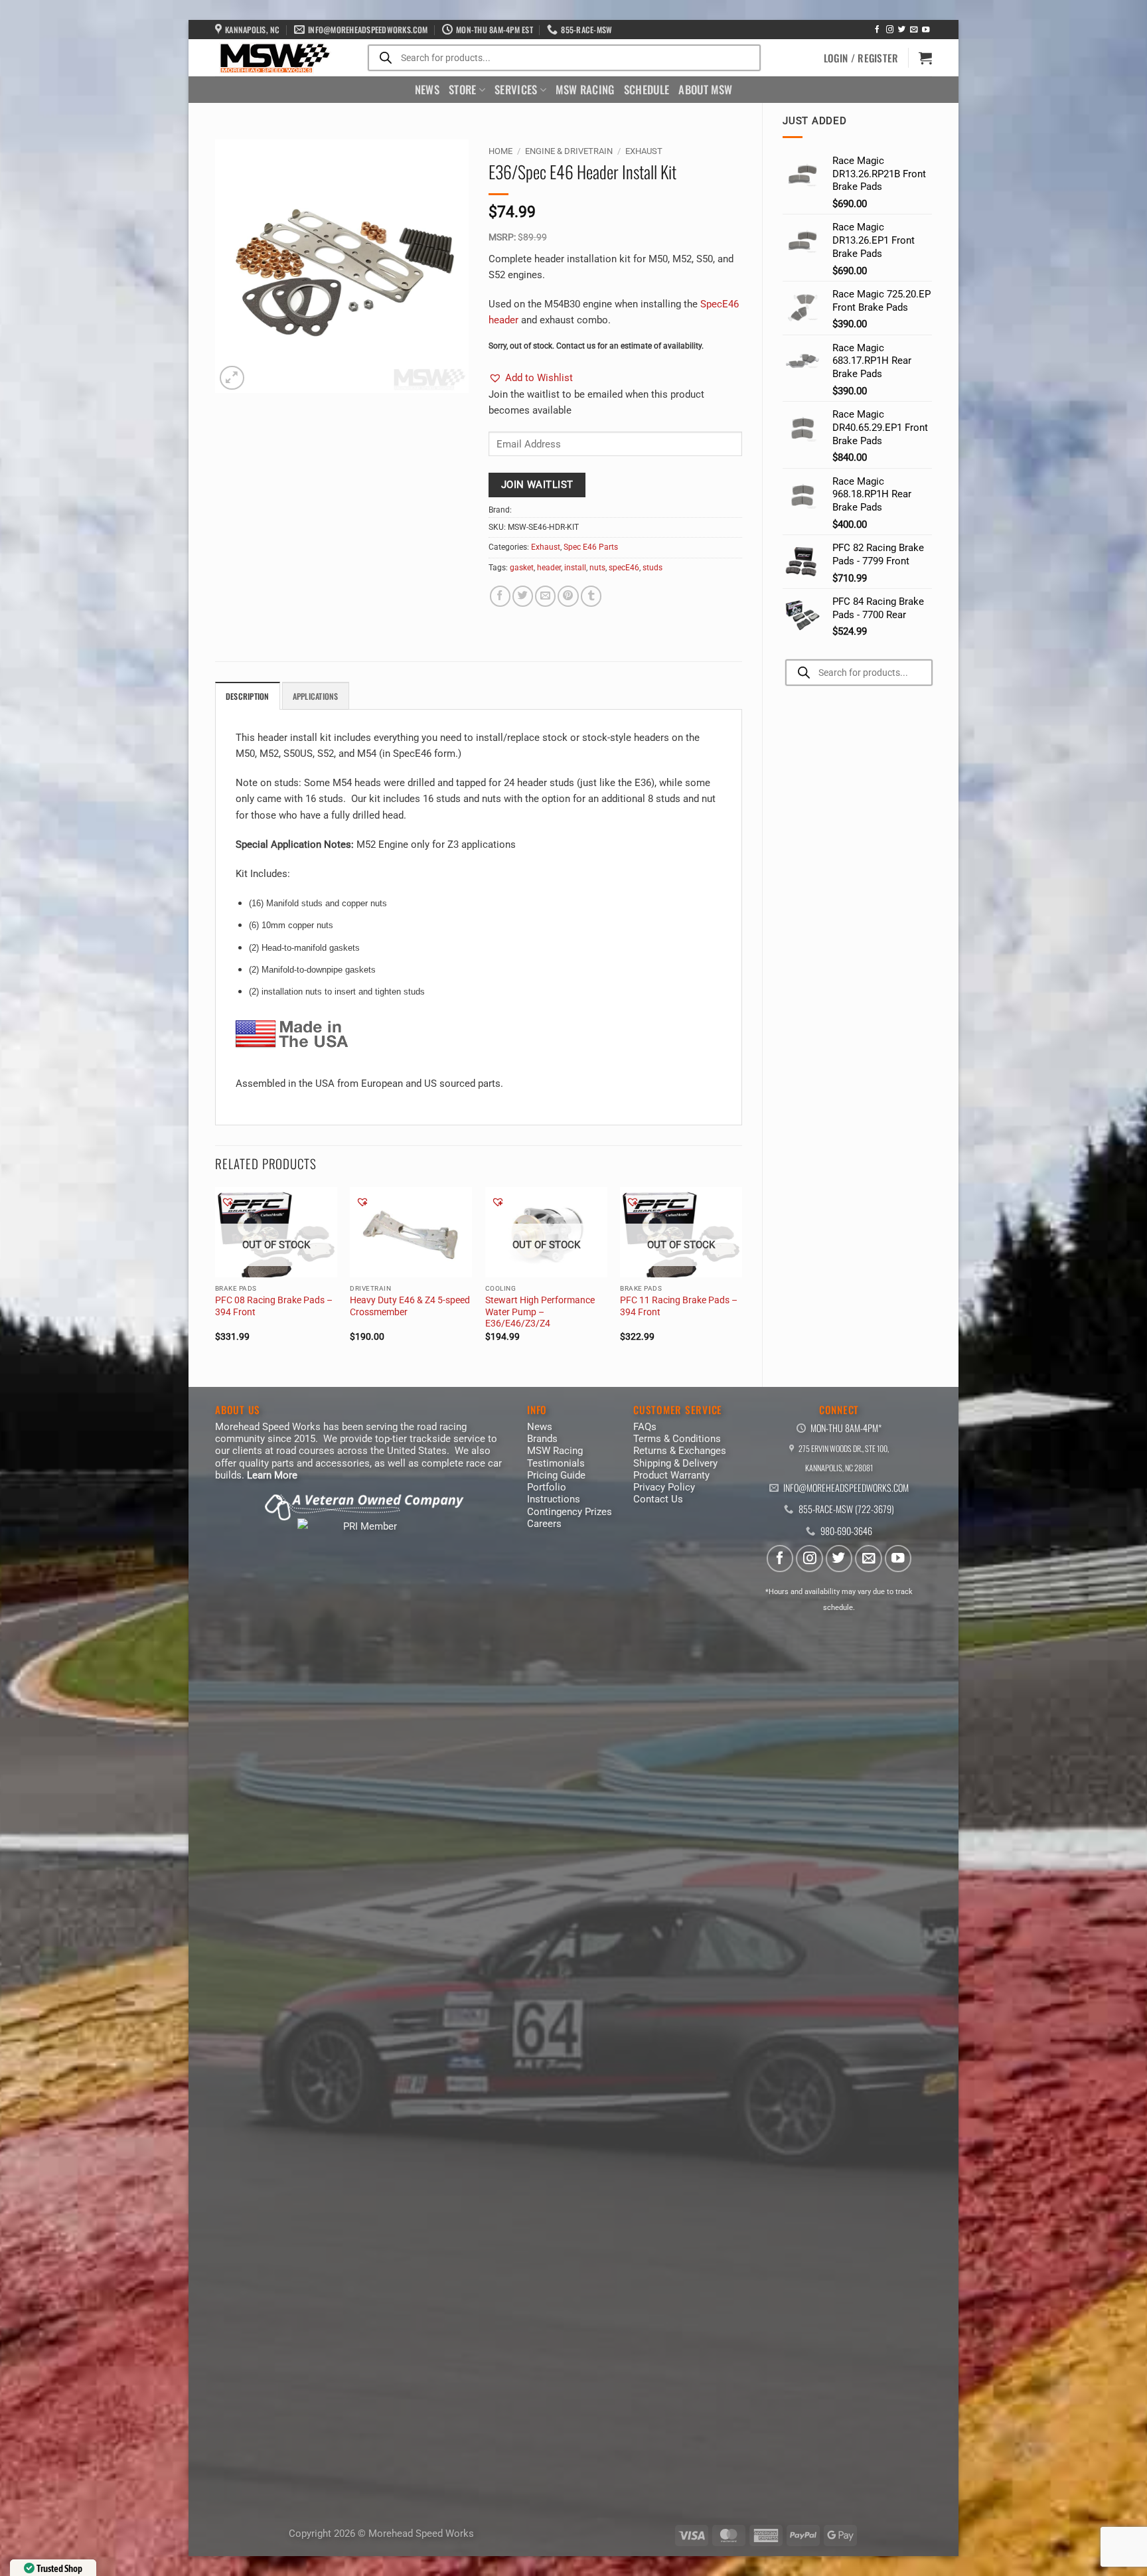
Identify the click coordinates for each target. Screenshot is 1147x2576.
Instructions (554, 1499)
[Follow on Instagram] (890, 30)
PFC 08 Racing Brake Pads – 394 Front (274, 1306)
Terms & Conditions (677, 1439)
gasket (522, 568)
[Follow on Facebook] (877, 30)
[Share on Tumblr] (591, 596)
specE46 (624, 568)
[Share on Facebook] (500, 596)
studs (652, 568)
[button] (861, 58)
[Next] (741, 1276)
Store (463, 89)
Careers (544, 1524)
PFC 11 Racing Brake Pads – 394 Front (679, 1306)
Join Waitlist (537, 485)
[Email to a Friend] (545, 596)
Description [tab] (248, 696)
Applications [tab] (316, 696)
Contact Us (658, 1499)
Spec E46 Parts (591, 547)
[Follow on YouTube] (926, 30)
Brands (542, 1439)
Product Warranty (671, 1475)
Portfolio (547, 1487)
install (575, 568)
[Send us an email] (914, 30)
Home (500, 151)
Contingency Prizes (570, 1512)
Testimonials (556, 1463)
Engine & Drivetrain (569, 151)
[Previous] (216, 1276)
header (549, 568)
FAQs (645, 1427)
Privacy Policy (664, 1487)
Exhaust (644, 151)
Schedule (647, 89)
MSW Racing (585, 89)
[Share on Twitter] (523, 596)
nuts (597, 568)
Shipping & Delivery (675, 1463)
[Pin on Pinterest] (568, 596)
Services (516, 89)
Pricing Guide (556, 1475)
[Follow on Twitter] (902, 30)
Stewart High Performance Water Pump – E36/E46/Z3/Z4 (540, 1312)
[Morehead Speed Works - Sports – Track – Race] (273, 58)
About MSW (705, 89)
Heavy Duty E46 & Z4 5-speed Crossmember (410, 1306)
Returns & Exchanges (680, 1451)
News (427, 89)
